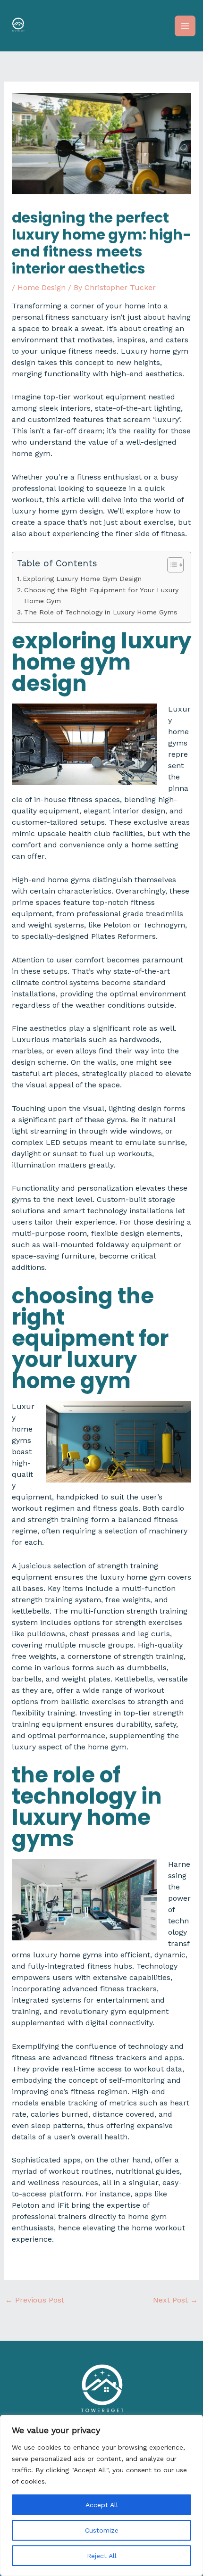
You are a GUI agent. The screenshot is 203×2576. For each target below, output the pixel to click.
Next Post (175, 2300)
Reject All (102, 2556)
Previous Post (35, 2300)
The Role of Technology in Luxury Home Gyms (101, 612)
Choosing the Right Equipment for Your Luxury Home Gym (101, 596)
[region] (101, 2495)
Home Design (42, 287)
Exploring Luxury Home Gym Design (82, 579)
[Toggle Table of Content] (171, 565)
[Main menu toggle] (185, 26)
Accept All (102, 2505)
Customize (102, 2530)
